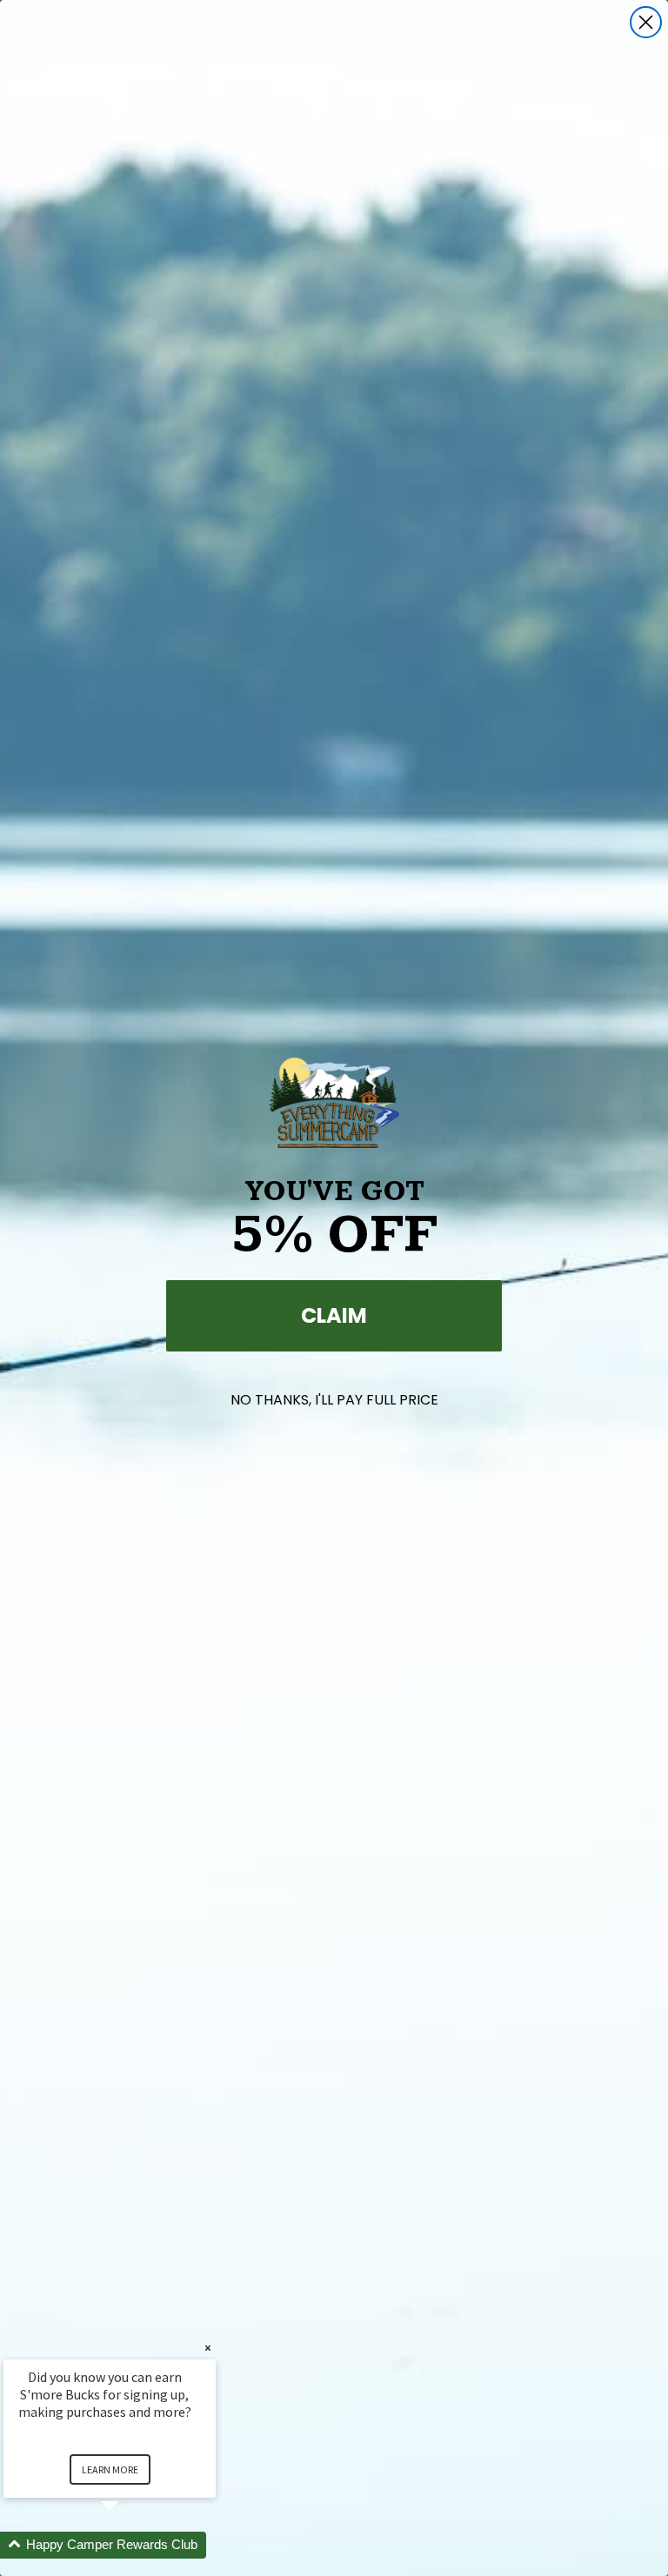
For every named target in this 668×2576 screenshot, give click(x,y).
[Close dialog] (646, 22)
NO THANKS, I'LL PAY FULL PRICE (334, 1400)
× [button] (208, 2348)
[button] (130, 2545)
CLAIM (334, 1315)
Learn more (110, 2469)
